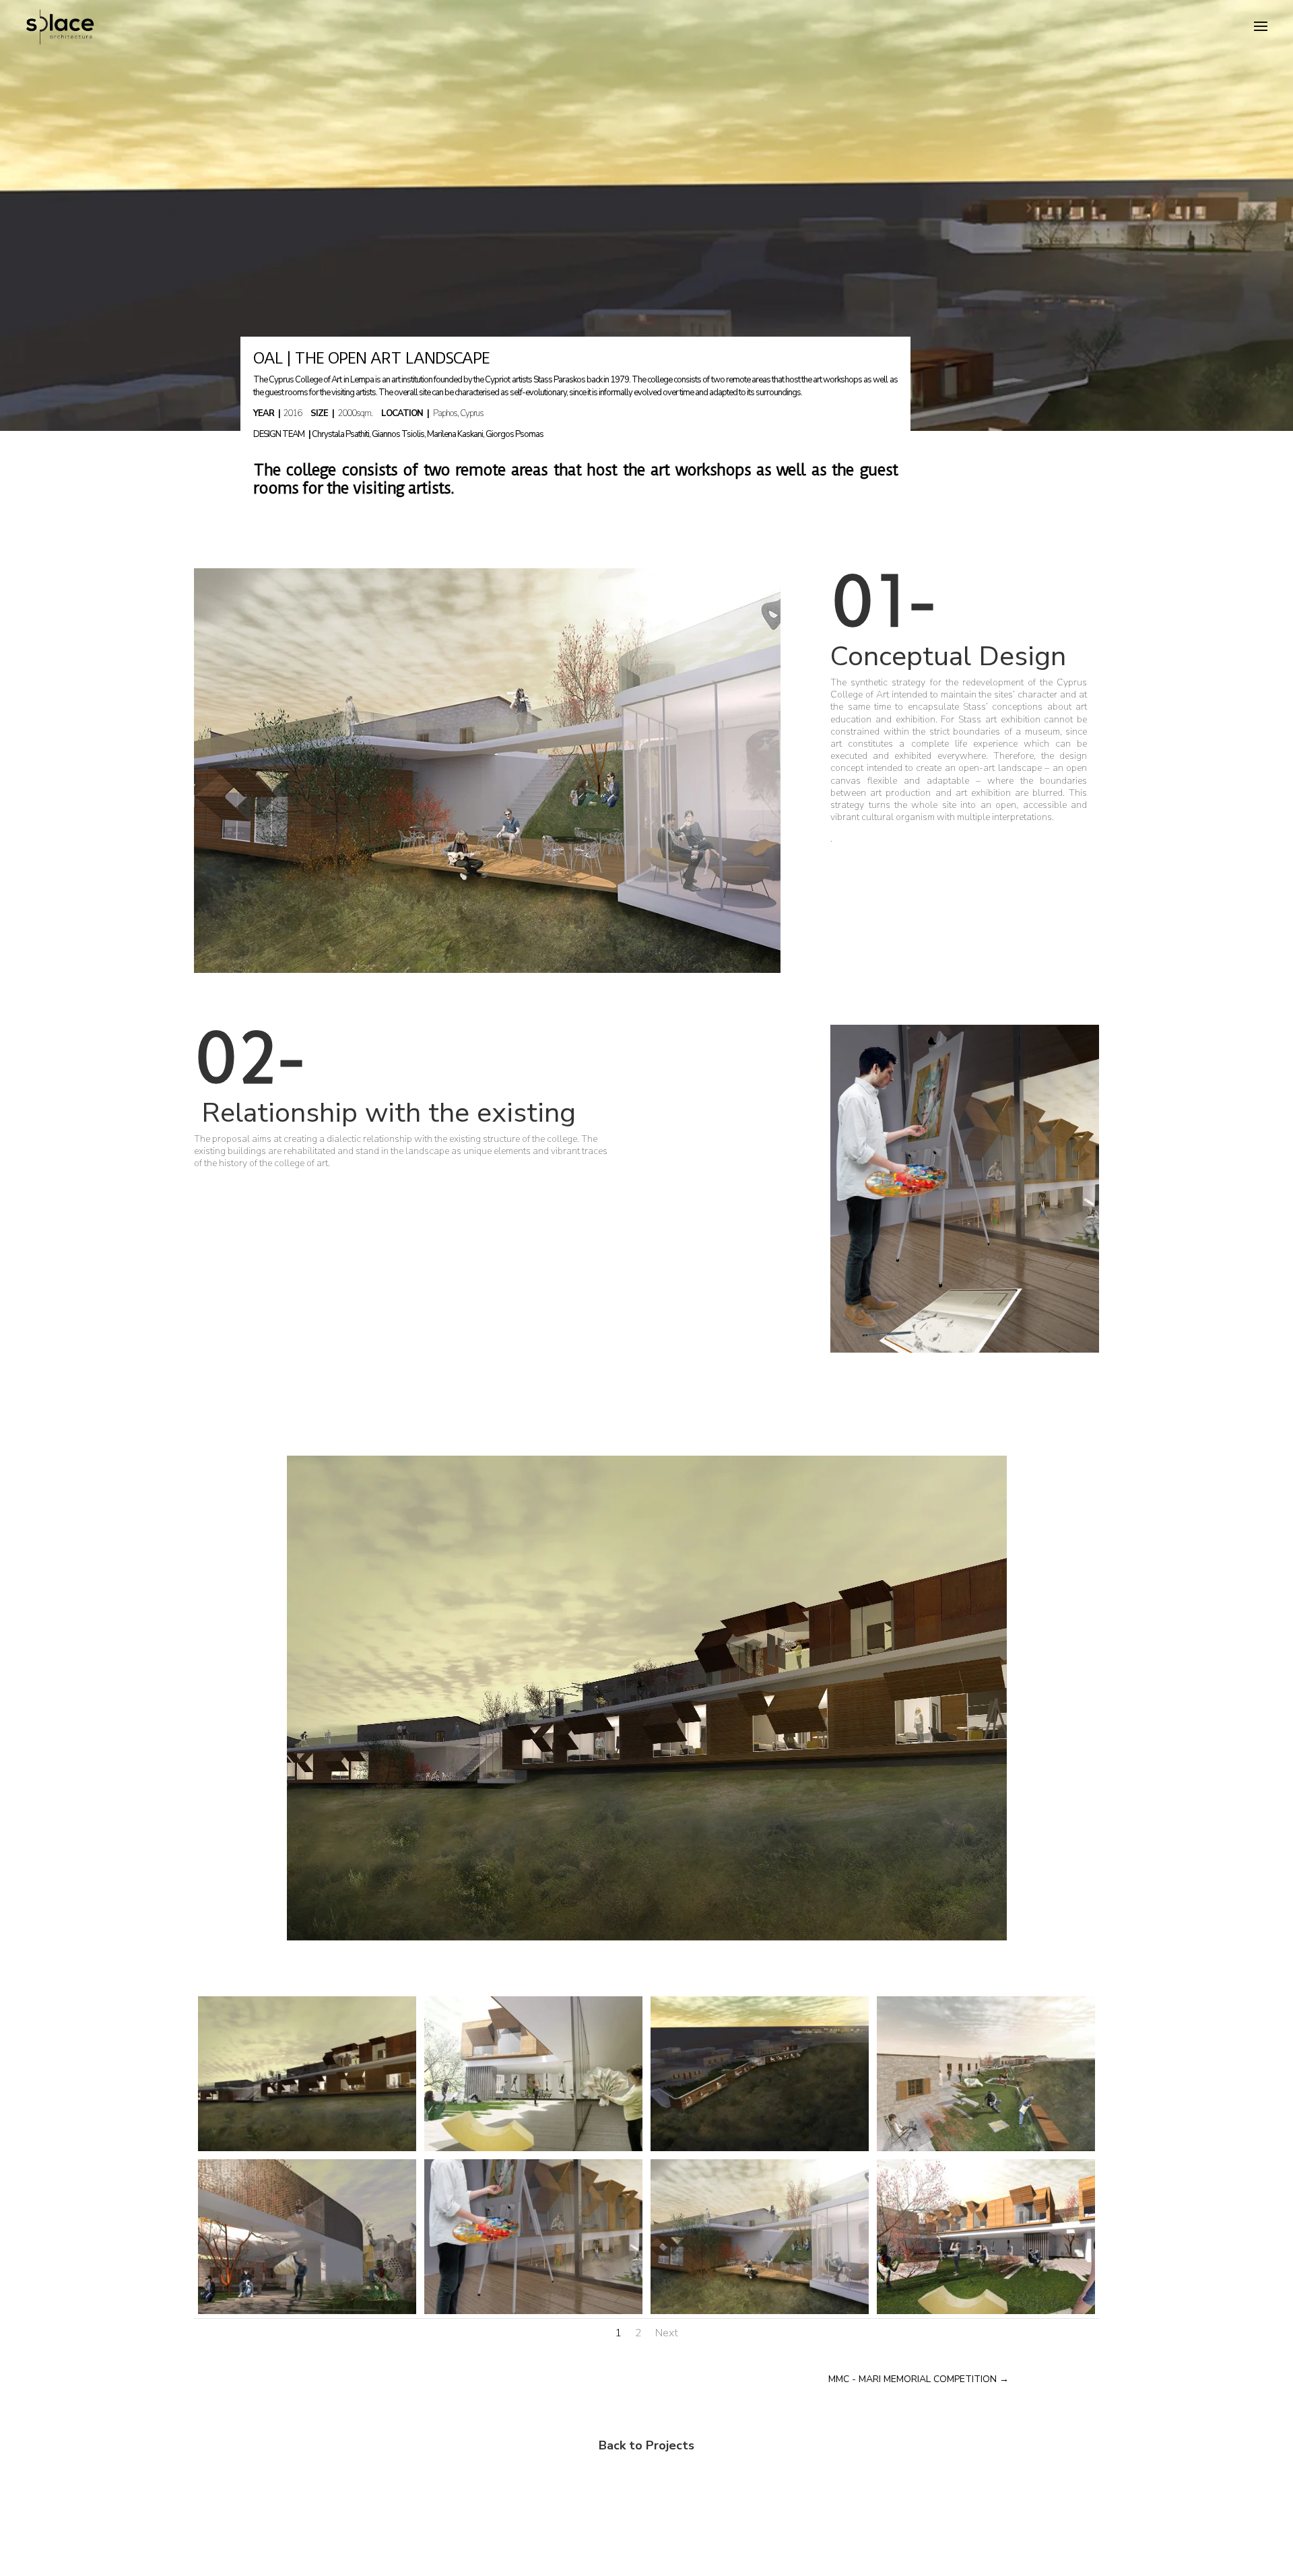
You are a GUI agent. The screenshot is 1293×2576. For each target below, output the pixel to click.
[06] (533, 2148)
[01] (533, 2311)
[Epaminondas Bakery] (487, 970)
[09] (986, 2148)
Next (667, 2333)
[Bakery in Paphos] (647, 1937)
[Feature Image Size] (760, 2148)
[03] (307, 2311)
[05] (986, 2311)
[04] (307, 2148)
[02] (760, 2311)
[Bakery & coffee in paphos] (965, 1350)
